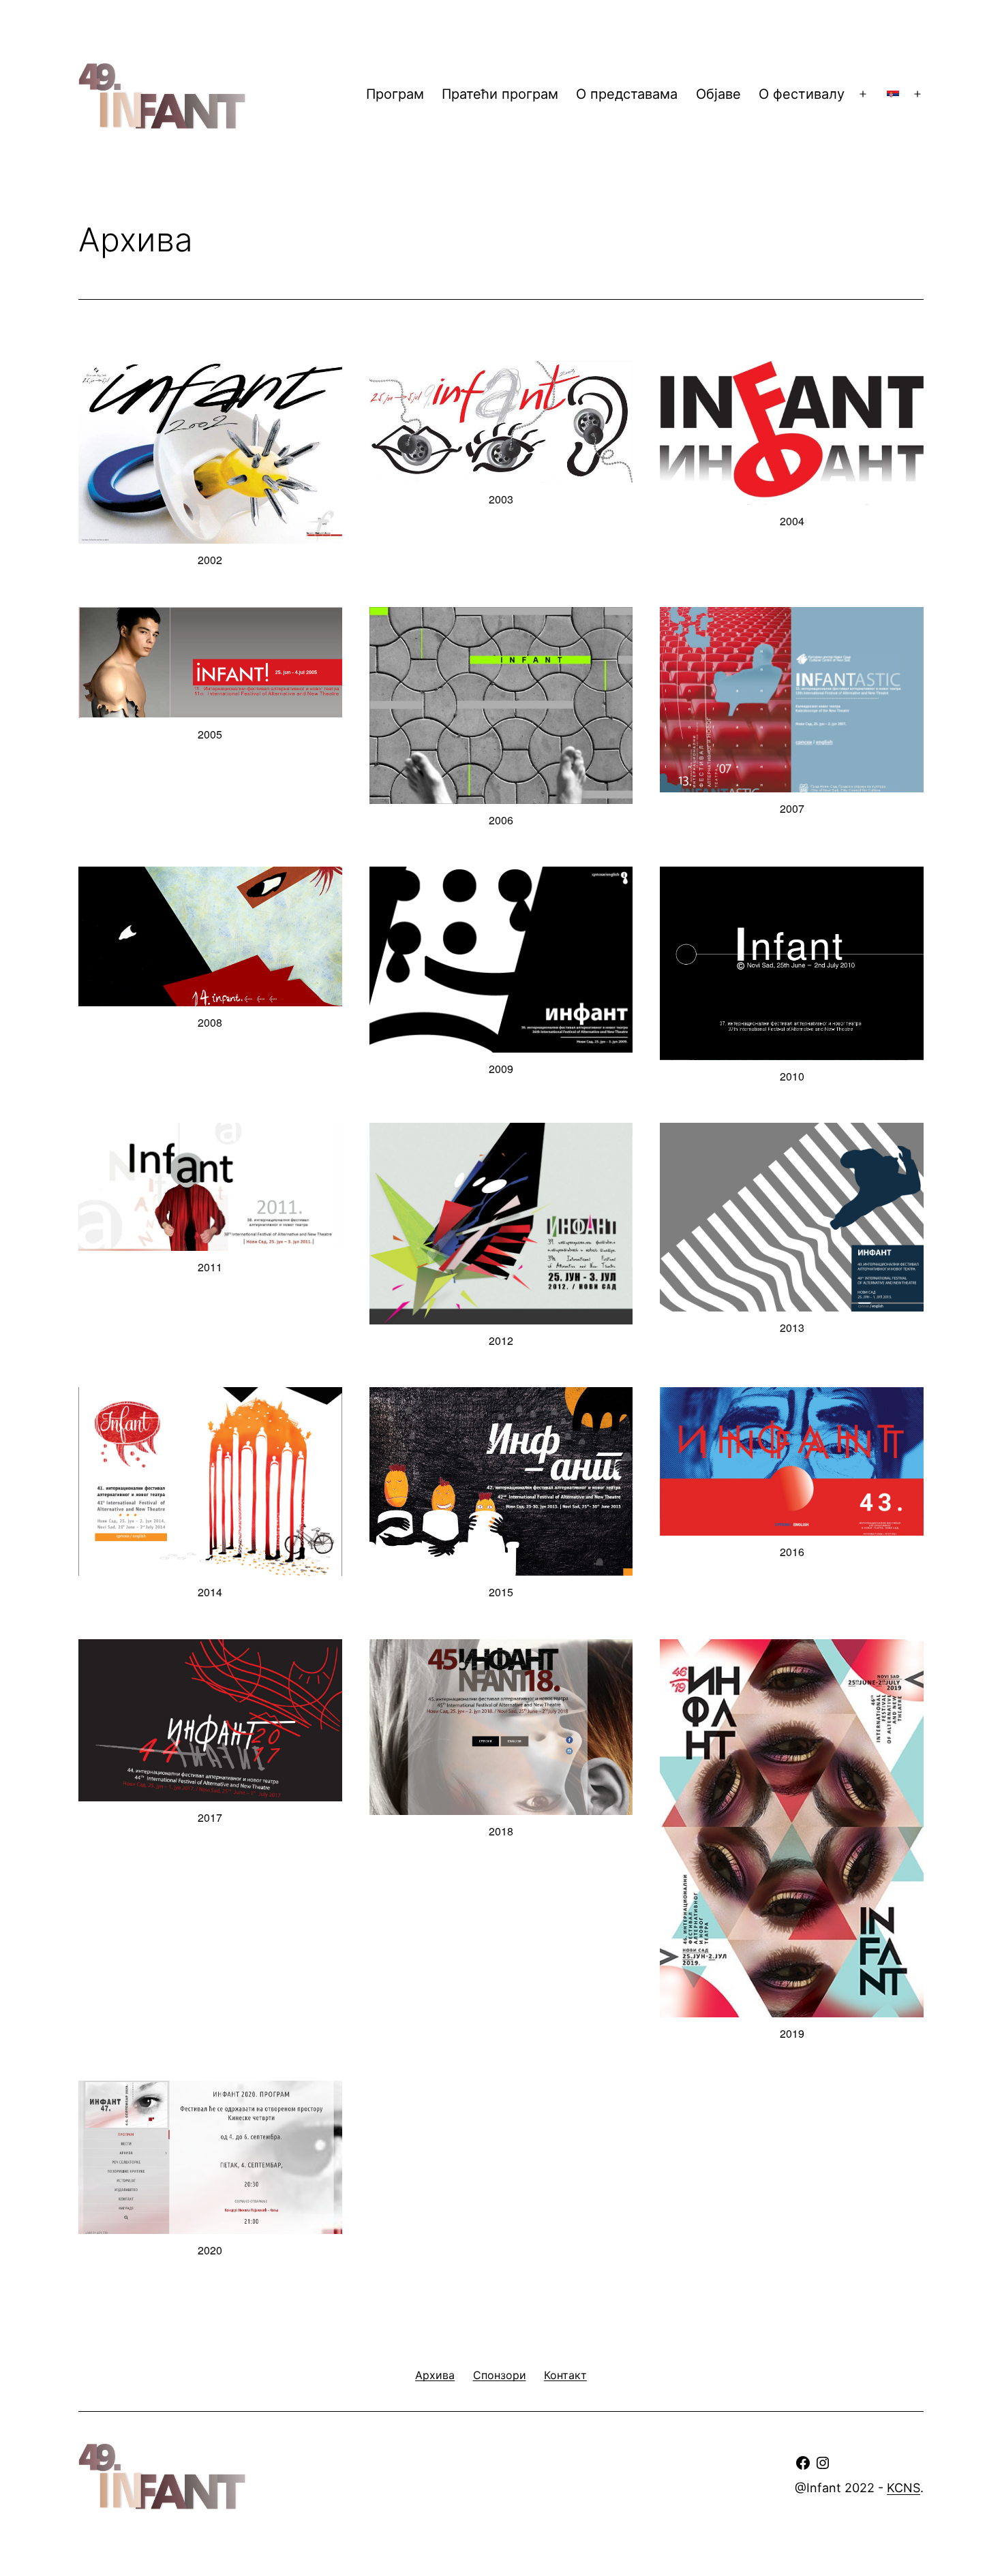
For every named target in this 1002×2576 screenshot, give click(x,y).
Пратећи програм (500, 94)
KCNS (904, 2488)
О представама (627, 94)
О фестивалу (802, 94)
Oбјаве (718, 94)
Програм (395, 94)
